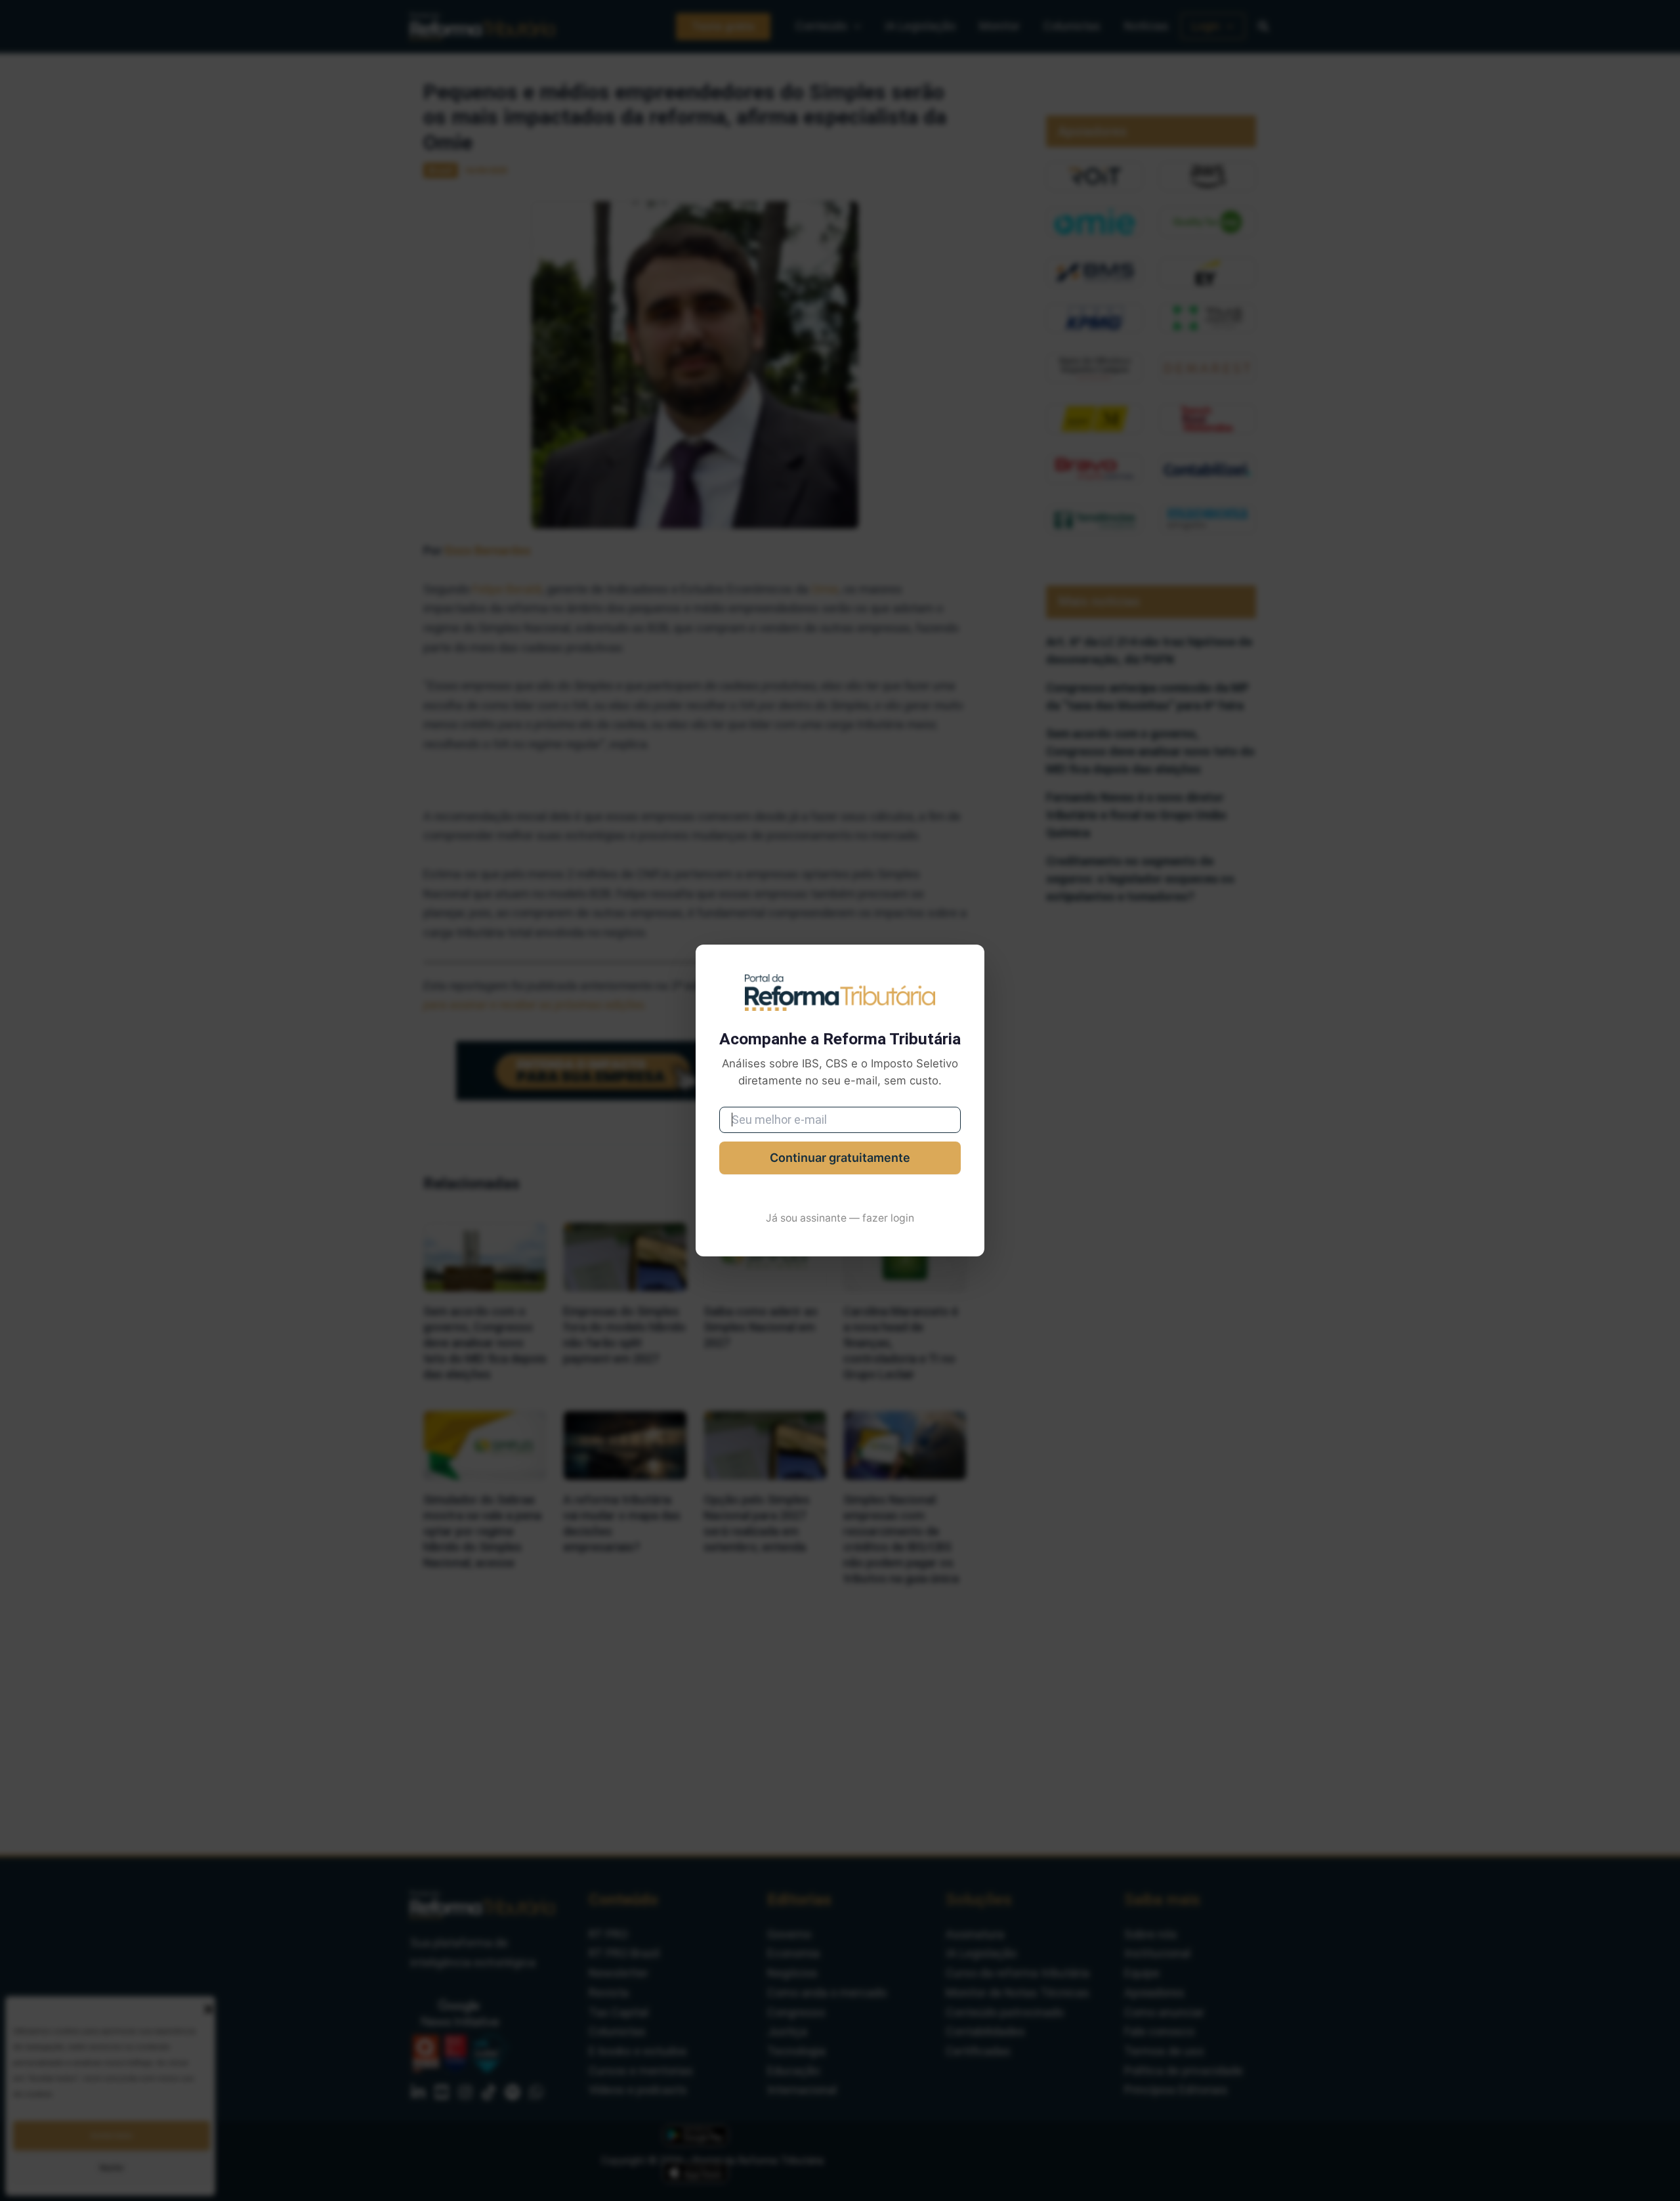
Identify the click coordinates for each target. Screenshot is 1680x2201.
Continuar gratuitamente (840, 1158)
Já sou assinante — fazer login (840, 1218)
